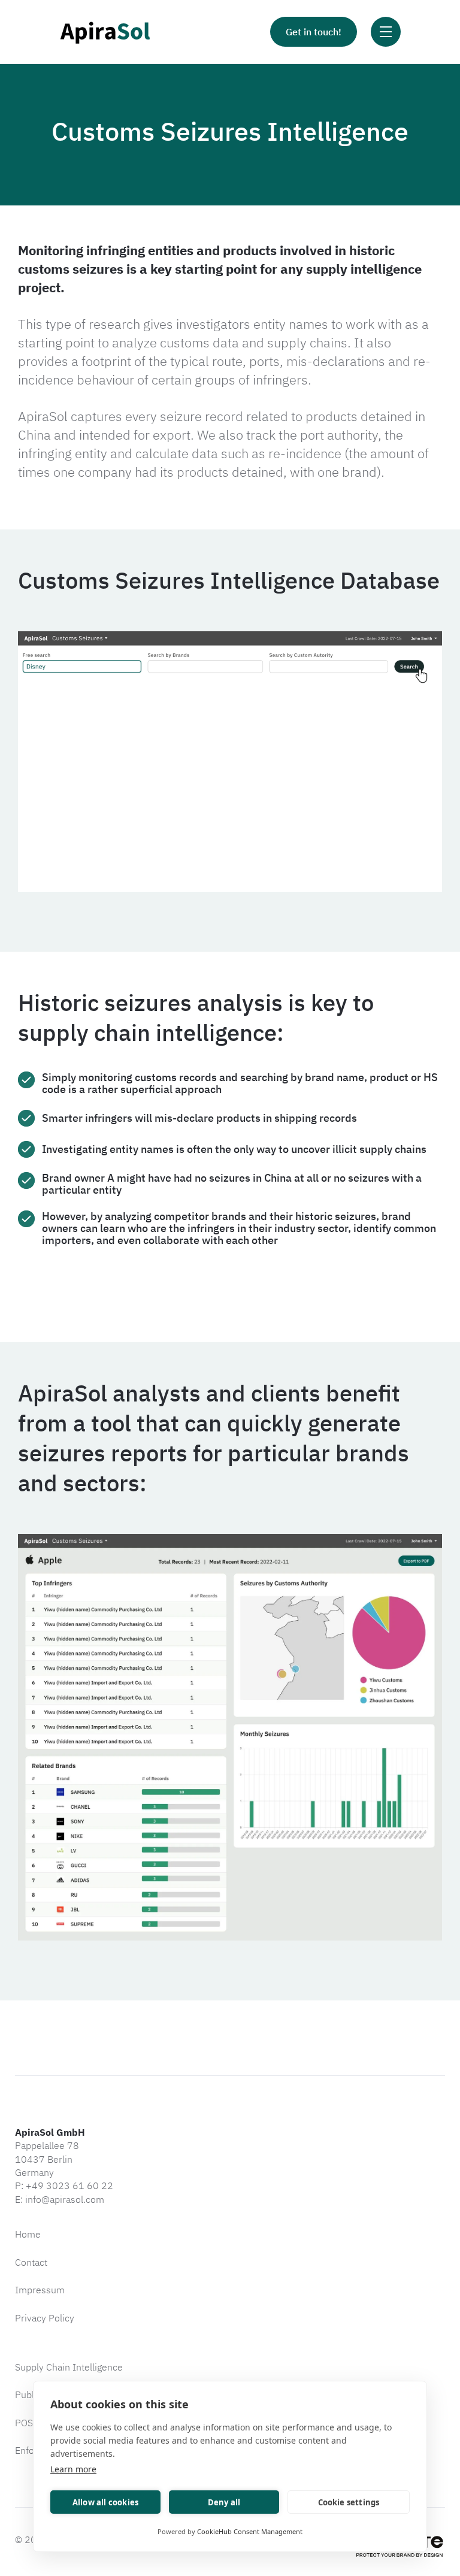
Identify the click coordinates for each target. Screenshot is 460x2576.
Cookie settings (349, 2502)
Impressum (40, 2290)
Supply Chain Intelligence (69, 2367)
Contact (31, 2262)
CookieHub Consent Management (250, 2531)
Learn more (73, 2469)
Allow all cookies (105, 2502)
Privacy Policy (45, 2318)
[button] (386, 32)
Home (28, 2234)
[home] (105, 32)
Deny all (224, 2502)
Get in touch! (314, 32)
